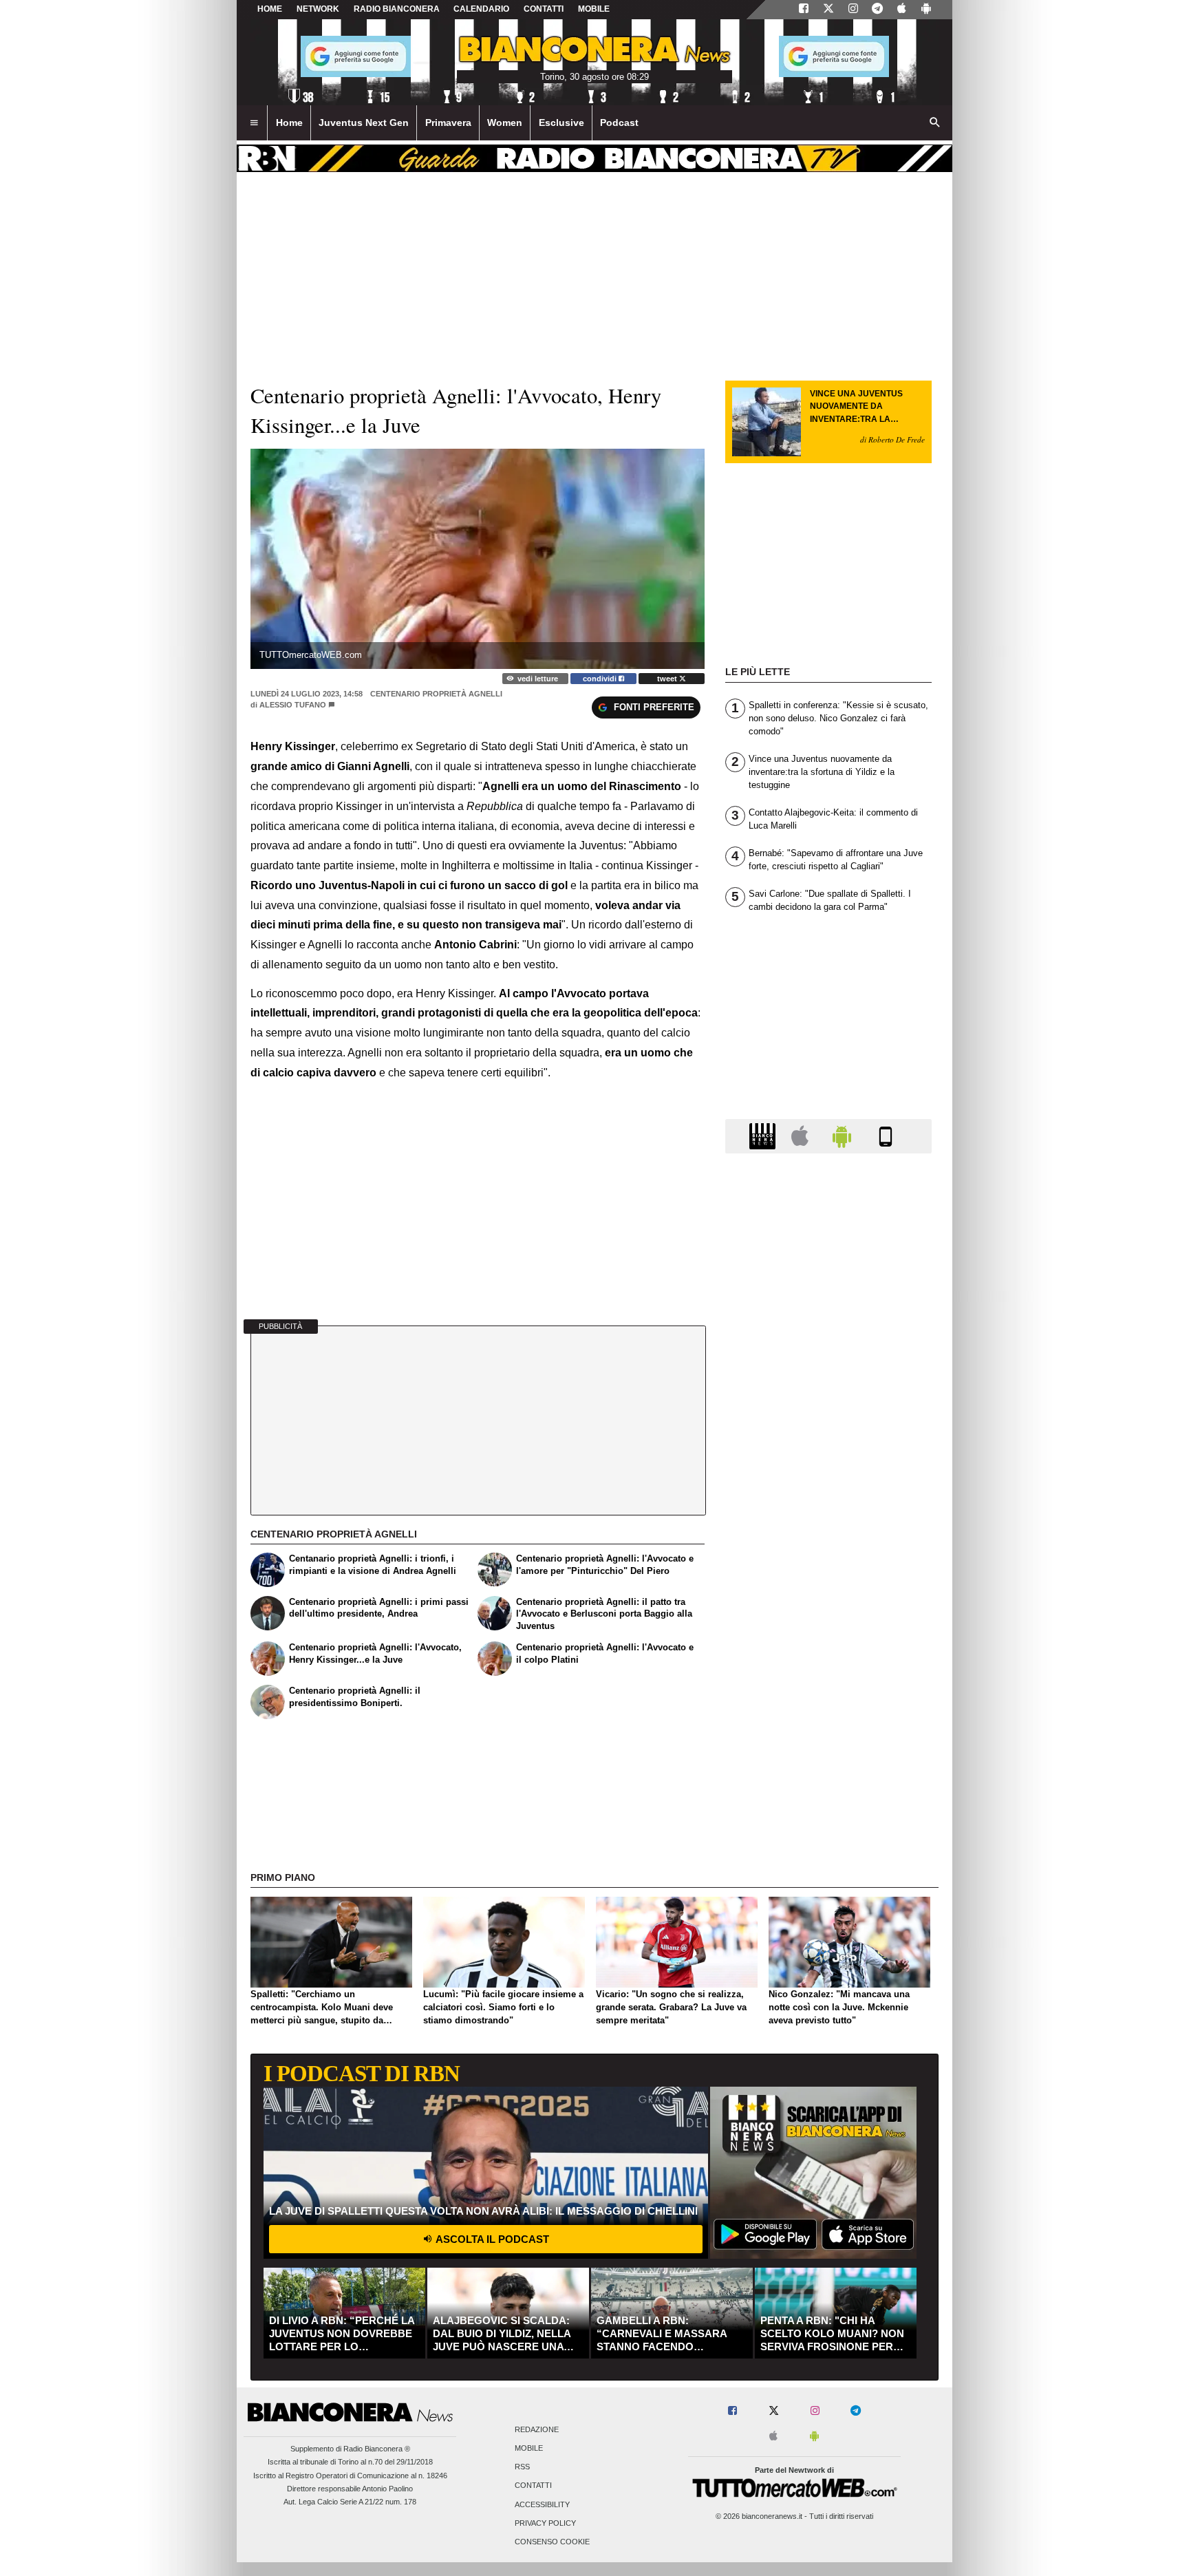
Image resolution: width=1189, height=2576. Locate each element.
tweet (668, 679)
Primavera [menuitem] (448, 123)
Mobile (529, 2449)
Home (270, 9)
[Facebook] (804, 10)
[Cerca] (935, 123)
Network (318, 9)
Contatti (533, 2486)
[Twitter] (828, 10)
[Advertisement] (828, 1698)
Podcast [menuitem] (619, 123)
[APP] (764, 1135)
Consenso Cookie (552, 2542)
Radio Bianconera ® (377, 2449)
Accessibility (542, 2504)
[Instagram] (853, 10)
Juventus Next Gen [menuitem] (364, 123)
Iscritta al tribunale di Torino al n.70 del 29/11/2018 (350, 2462)
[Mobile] (886, 1135)
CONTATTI (544, 9)
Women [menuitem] (505, 123)
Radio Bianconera (397, 9)
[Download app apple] (902, 10)
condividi (601, 679)
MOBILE (594, 9)
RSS (522, 2467)
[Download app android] (926, 10)
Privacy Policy (545, 2523)
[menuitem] (254, 123)
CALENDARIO (481, 9)
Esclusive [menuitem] (561, 123)
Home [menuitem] (289, 123)
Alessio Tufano (293, 705)
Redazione (537, 2429)
